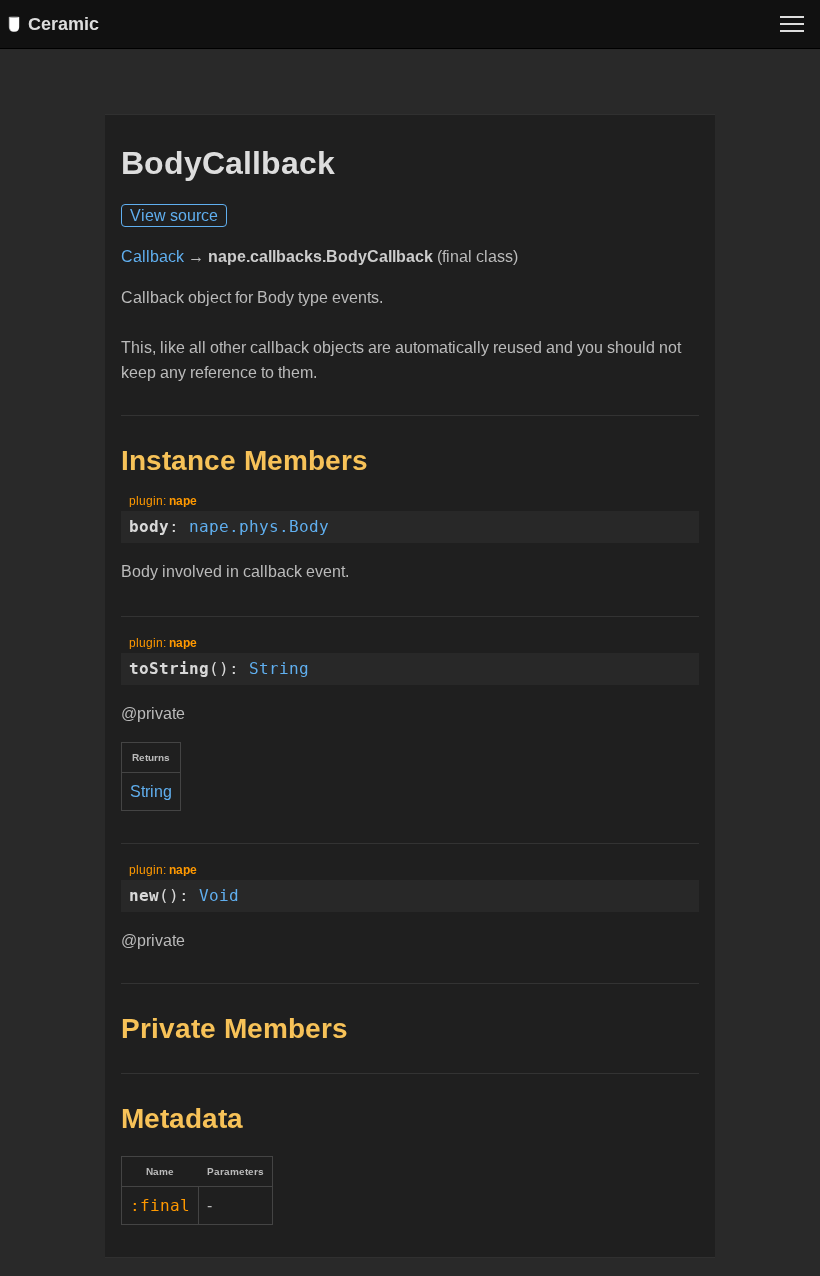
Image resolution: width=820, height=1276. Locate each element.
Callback (152, 256)
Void (219, 895)
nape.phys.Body (259, 526)
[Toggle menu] (792, 24)
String (279, 668)
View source (174, 215)
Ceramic (63, 24)
